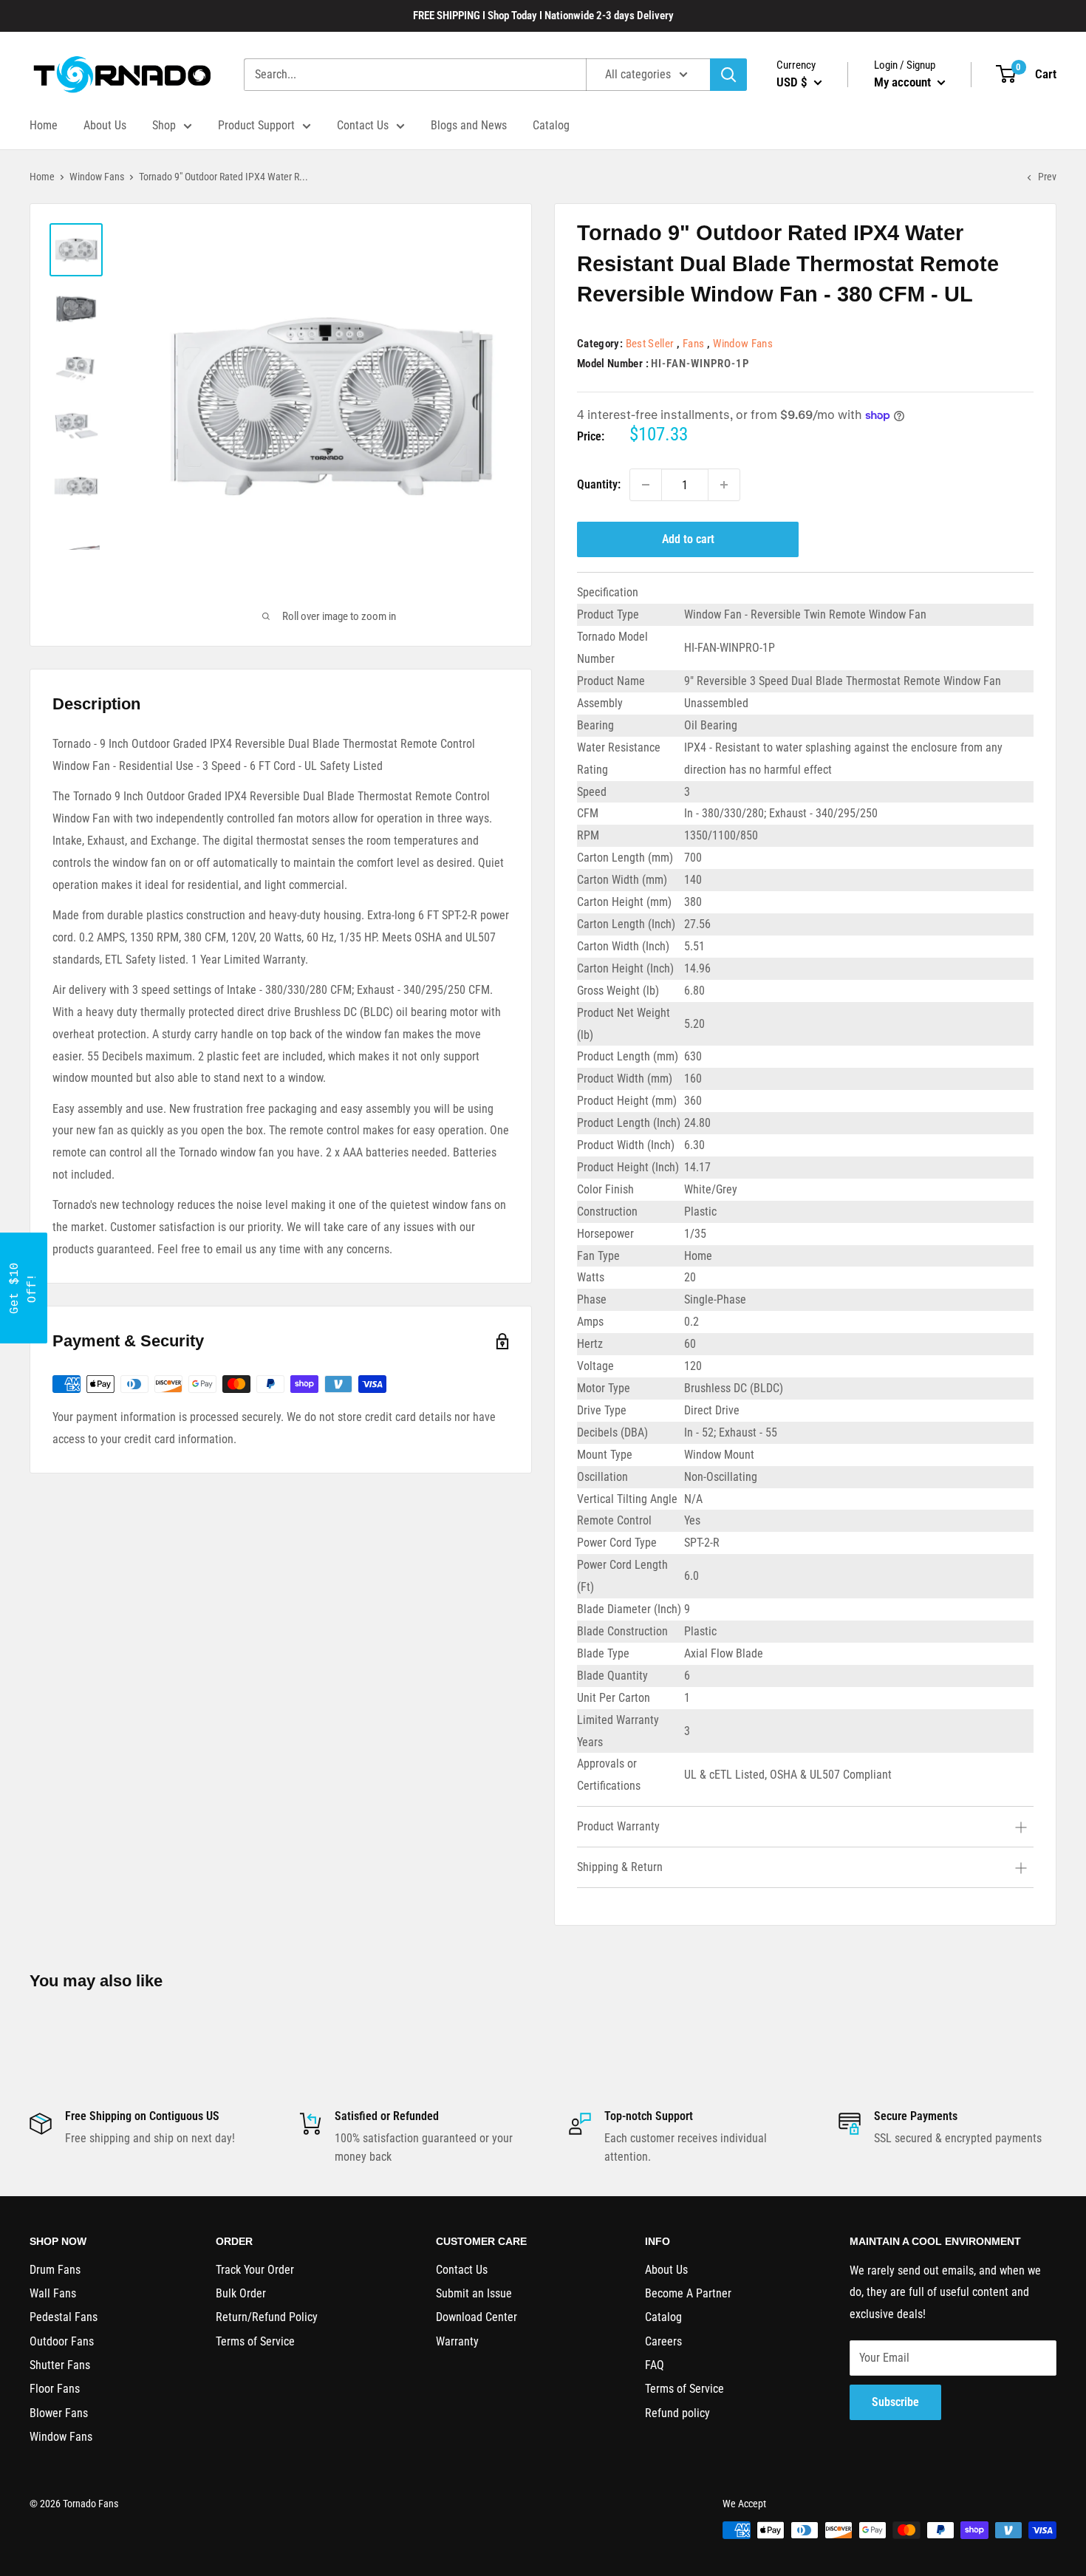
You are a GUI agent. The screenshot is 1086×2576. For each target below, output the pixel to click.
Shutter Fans (60, 2365)
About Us (105, 125)
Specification (608, 592)
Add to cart (688, 539)
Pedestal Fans (64, 2317)
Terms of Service (255, 2341)
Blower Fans (59, 2413)
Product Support (256, 125)
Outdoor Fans (62, 2341)
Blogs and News (469, 125)
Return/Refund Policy (267, 2317)
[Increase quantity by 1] (724, 485)
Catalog (551, 125)
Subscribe (895, 2402)
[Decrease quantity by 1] (646, 485)
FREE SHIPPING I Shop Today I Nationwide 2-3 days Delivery (543, 16)
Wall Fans (53, 2293)
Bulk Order (241, 2293)
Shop (164, 125)
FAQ (655, 2365)
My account (904, 82)
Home (44, 125)
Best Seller (650, 344)
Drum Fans (55, 2270)
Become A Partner (688, 2293)
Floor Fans (55, 2389)
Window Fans (97, 177)
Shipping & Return (620, 1867)
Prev (1047, 177)
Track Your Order (255, 2270)
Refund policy (677, 2413)
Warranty (457, 2341)
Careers (663, 2341)
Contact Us (363, 125)
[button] (24, 1288)
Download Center (477, 2317)
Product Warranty (618, 1826)
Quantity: (599, 484)
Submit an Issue (474, 2293)
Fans (693, 344)
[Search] (728, 75)
